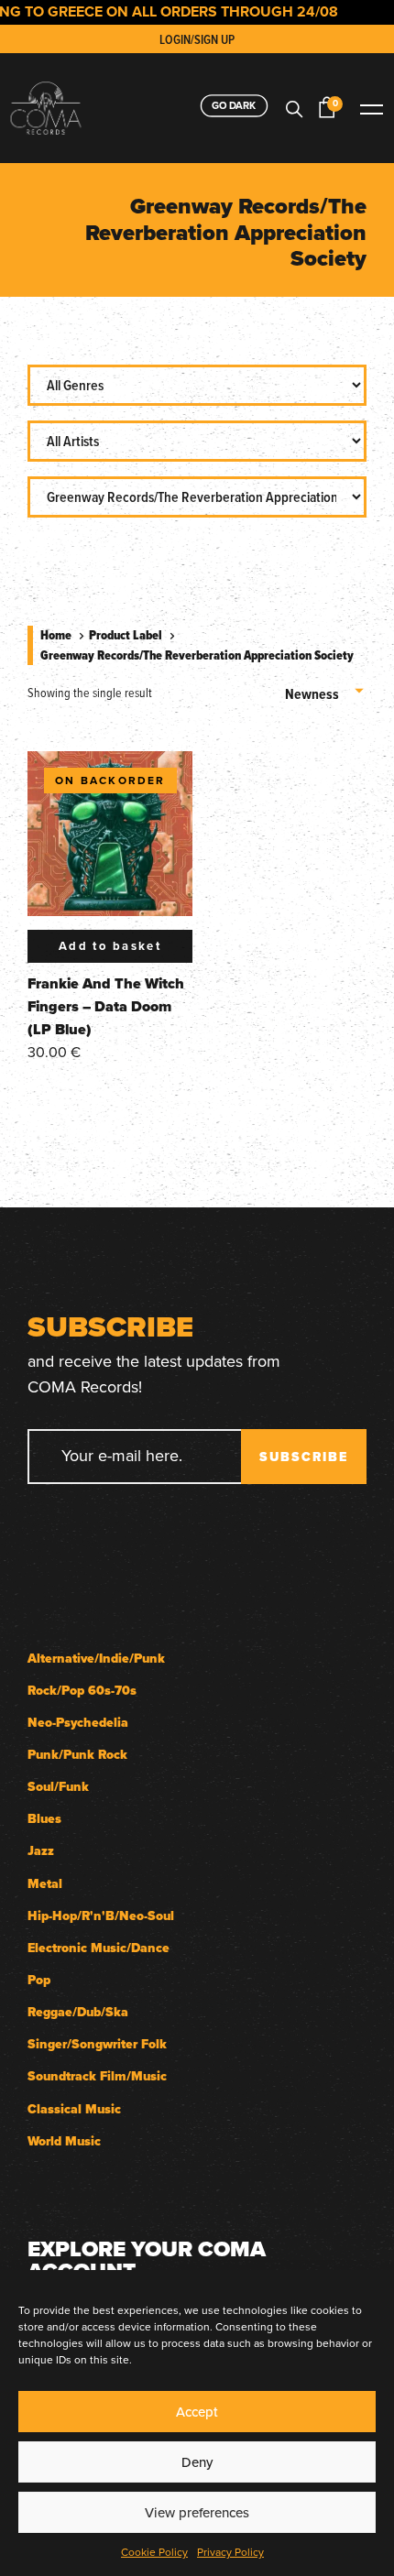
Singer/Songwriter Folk (97, 2044)
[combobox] (326, 688)
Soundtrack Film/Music (97, 2076)
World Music (64, 2141)
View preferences (197, 2512)
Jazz (41, 1851)
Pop (39, 1980)
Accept (197, 2412)
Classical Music (74, 2109)
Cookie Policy (154, 2552)
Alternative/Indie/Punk (96, 1659)
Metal (45, 1884)
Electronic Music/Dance (98, 1948)
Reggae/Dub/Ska (78, 2012)
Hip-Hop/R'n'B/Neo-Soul (101, 1916)
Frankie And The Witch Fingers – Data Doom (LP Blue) (106, 1006)
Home (56, 635)
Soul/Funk (58, 1787)
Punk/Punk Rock (77, 1755)
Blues (44, 1819)
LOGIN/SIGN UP (197, 39)
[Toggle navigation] (371, 108)
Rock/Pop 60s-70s (82, 1691)
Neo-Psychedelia (78, 1723)
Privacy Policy (230, 2552)
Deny (197, 2462)
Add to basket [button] (110, 946)
